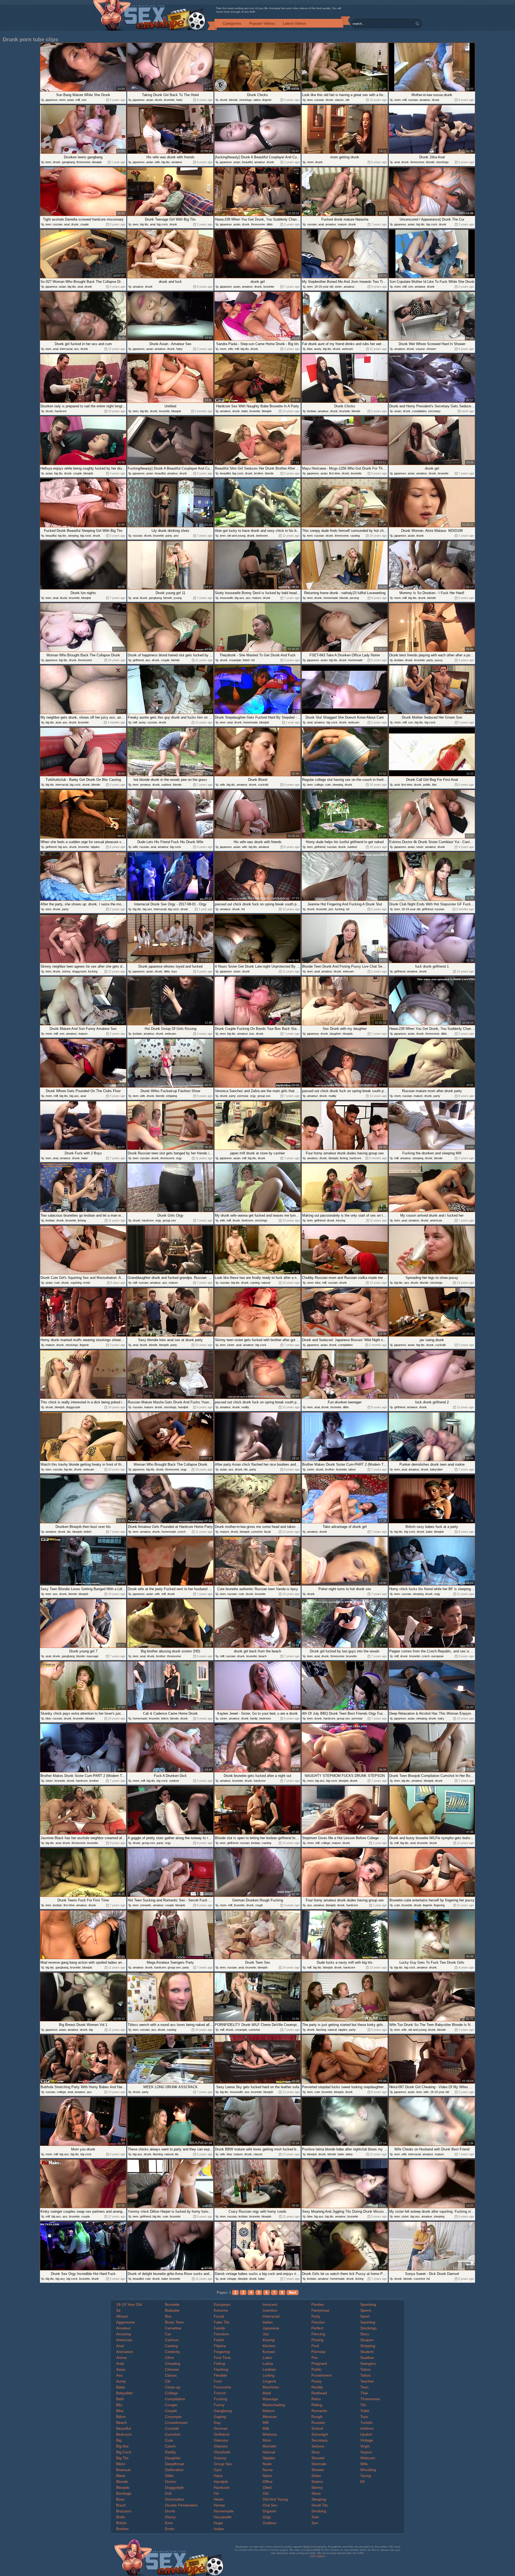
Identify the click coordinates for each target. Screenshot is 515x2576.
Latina (268, 2363)
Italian (268, 2322)
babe (245, 411)
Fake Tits (222, 2322)
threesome (83, 162)
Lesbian (269, 2369)
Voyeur (366, 2452)
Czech (170, 2446)
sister (338, 287)
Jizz (266, 2334)
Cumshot (173, 2434)
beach (263, 1656)
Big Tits (122, 2458)
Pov (315, 2358)
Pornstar (319, 2352)
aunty (318, 349)
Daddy (170, 2452)
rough (259, 1905)
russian (319, 100)
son (84, 100)
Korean (269, 2352)
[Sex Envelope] (149, 16)
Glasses (221, 2446)
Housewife (223, 2517)
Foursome (222, 2387)
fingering (439, 1905)
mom (62, 100)
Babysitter (125, 2393)
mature (342, 224)
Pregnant (319, 2363)
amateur (425, 100)
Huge (218, 2523)
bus (252, 1034)
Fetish (219, 2340)
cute (328, 785)
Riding (317, 2405)
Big (119, 2440)
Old (266, 2493)
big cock (162, 224)
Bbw (120, 2411)
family (254, 1718)
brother (259, 473)
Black (121, 2476)
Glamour (221, 2440)
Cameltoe (173, 2328)
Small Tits (320, 2505)
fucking (340, 909)
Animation (125, 2352)
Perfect (317, 2328)
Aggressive (126, 2322)
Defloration (174, 2470)
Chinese (172, 2369)
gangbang (68, 162)
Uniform (367, 2428)
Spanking (368, 2304)
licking (344, 1158)
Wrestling (368, 2470)
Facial (219, 2316)
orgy (253, 1096)
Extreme (221, 2310)
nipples (95, 847)
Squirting (368, 2322)
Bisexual (123, 2470)
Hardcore (222, 2487)
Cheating (173, 2363)
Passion (318, 2322)
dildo (270, 224)
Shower (318, 2470)
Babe (121, 2387)
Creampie (173, 2417)
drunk (159, 100)
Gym (218, 2470)
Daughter (173, 2458)
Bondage (124, 2493)
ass (76, 349)
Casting (171, 2346)
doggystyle (79, 971)
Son (315, 2523)
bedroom (262, 536)
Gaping (220, 2417)
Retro (316, 2399)
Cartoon (172, 2340)
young (178, 598)
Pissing (317, 2340)
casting (355, 536)
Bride (121, 2517)
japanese (51, 100)
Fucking (220, 2399)
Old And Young (275, 2499)
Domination (175, 2499)
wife (157, 162)
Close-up (173, 2387)
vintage (232, 2279)
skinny (66, 971)
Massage (270, 2399)
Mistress (270, 2434)
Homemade (224, 2511)
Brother (122, 2529)
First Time (222, 2358)
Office (268, 2482)
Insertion (270, 2310)
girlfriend (138, 660)
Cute (169, 2440)
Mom (267, 2440)
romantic (146, 1905)
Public (317, 2369)
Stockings (368, 2328)
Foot (218, 2381)
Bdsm (121, 2417)
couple (84, 224)
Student (367, 2352)
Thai (364, 2393)
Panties (318, 2304)
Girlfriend (222, 2434)
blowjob (97, 162)
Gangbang (223, 2411)
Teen (364, 2387)
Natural (269, 2452)
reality (332, 1096)
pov (176, 536)
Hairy (218, 2476)
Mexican (270, 2417)
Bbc (119, 2405)
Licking (268, 2375)
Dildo (169, 2476)
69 (362, 2482)
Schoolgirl (320, 2434)
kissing (341, 1220)
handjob (183, 1407)
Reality (317, 2387)
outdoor (166, 785)
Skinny (317, 2487)
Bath (120, 2399)
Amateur (123, 2328)
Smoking (319, 2511)
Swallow (367, 2358)
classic (339, 100)
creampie (235, 660)
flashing (321, 2030)
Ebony (170, 2517)
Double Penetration (181, 2505)
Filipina (220, 2346)
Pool (315, 2346)
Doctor (171, 2482)
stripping (172, 1096)
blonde (233, 100)
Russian (318, 2423)
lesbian (312, 411)
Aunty (121, 2381)
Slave (316, 2493)
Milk (266, 2428)
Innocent (270, 2304)
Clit (168, 2381)
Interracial (271, 2316)
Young (366, 2476)
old (347, 100)
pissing (354, 598)
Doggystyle (174, 2487)
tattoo (257, 100)
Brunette (172, 2304)
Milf (266, 2423)
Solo (315, 2517)
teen (310, 100)
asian (71, 100)
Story (365, 2334)
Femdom (221, 2334)
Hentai (219, 2505)
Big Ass (122, 2446)
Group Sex (223, 2464)
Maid (267, 2393)
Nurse (268, 2470)
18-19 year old (324, 287)
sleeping (73, 536)
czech (182, 1532)
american (436, 1220)
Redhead (319, 2393)
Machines (271, 2387)
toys (174, 971)
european (437, 1656)
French (220, 2393)
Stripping (368, 2346)
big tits (166, 162)
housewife (227, 598)
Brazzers (124, 2511)
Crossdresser (176, 2423)
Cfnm (170, 2358)
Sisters (317, 2482)
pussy (439, 660)
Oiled (267, 2487)
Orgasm (269, 2511)
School (317, 2428)
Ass (119, 2375)
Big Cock (124, 2452)
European (222, 2304)
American (124, 2340)
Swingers (368, 2363)
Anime (122, 2358)
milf (78, 100)
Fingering (222, 2352)
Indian (219, 2529)
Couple (171, 2411)
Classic (171, 2375)
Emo (169, 2523)
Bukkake (172, 2310)
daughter (335, 1034)
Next (293, 2293)
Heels (219, 2499)
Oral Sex (270, 2505)
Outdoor (270, 2523)
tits (246, 1469)
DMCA (321, 2556)
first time (335, 473)
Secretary (320, 2440)
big (91, 2030)
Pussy (317, 2381)
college (319, 785)
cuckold (263, 785)
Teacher (367, 2381)
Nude (267, 2464)
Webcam (368, 2458)
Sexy (316, 2452)
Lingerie (269, 2381)
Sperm (366, 2310)
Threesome (370, 2399)
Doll (168, 2493)
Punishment (321, 2375)
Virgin (365, 2446)
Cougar (171, 2405)
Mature (269, 2411)
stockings (246, 100)
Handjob (221, 2482)
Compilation (175, 2399)
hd (253, 660)
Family (219, 2328)
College (171, 2393)
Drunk (170, 2511)
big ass (239, 598)
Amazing (124, 2334)
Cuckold (172, 2428)
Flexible (220, 2375)
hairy (179, 100)
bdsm (165, 1718)
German (221, 2428)
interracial (66, 349)
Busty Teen (174, 2322)
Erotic (170, 2529)
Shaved (318, 2458)
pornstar (243, 1096)
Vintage (367, 2440)
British (121, 2523)
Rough (317, 2417)
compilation (419, 411)
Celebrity (172, 2352)
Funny (219, 2405)
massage (92, 1656)
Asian (121, 2369)
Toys (364, 2417)
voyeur (420, 349)
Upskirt (366, 2434)
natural (266, 1283)
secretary (434, 411)
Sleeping (319, 2499)
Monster (270, 2446)
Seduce (318, 2446)
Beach (122, 2423)
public (427, 785)
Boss (120, 2499)
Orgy (267, 2517)
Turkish (366, 2423)
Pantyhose (320, 2310)
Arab (120, 2363)
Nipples (269, 2458)
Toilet (365, 2411)
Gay (217, 2423)
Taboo (365, 2369)
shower (431, 349)
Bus (168, 2316)
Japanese (271, 2328)
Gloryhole (222, 2452)
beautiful (247, 162)
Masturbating (274, 2405)
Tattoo (365, 2375)
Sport (365, 2316)
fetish (246, 660)
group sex (264, 1096)
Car (168, 2334)
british (88, 1532)
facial (267, 1532)
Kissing (269, 2340)
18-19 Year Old (129, 2304)
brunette (169, 100)
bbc (435, 785)
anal (397, 162)
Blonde (122, 2482)
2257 (313, 2556)
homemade (331, 598)
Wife (364, 2464)
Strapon (367, 2340)
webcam (347, 349)
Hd (216, 2493)
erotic (87, 1283)
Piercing (318, 2334)
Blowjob (123, 2487)
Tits (363, 2405)
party (169, 536)
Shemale (319, 2464)
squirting (76, 1283)
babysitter (436, 1469)
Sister (316, 2476)
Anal (120, 2346)
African (122, 2316)
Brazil (121, 2505)
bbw (310, 349)
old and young (236, 536)
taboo (352, 1469)
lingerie (267, 100)
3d (118, 2310)
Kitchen (269, 2346)
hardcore (61, 411)
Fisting (219, 2363)
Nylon (267, 2476)
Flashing (221, 2369)
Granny (220, 2458)
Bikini (121, 2464)
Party (316, 2316)
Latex (267, 2358)
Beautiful (124, 2428)
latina (349, 2154)
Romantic (319, 2411)
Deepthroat (174, 2464)
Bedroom (124, 2434)
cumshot (257, 1532)
